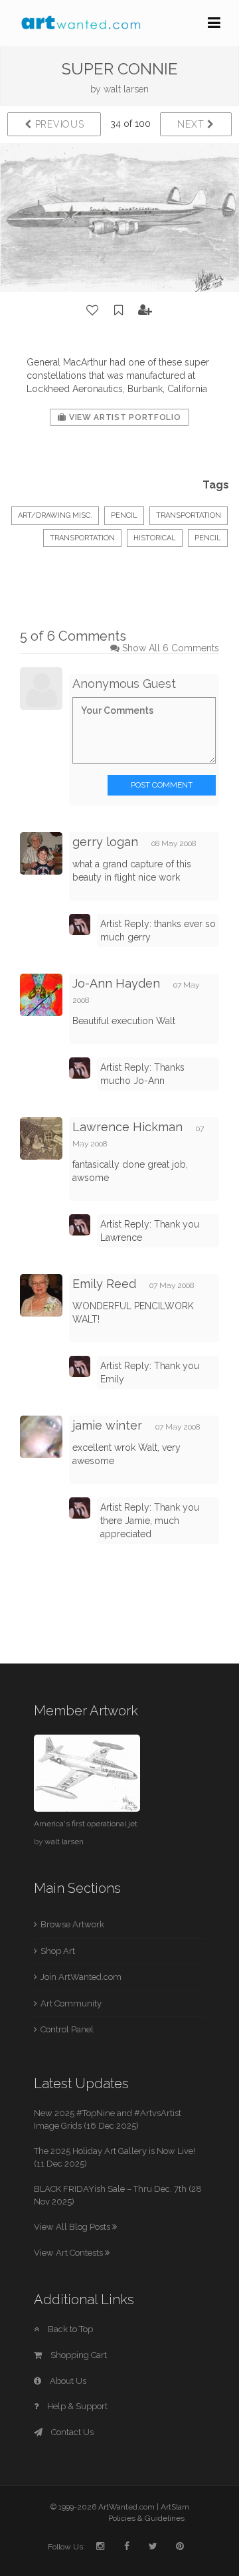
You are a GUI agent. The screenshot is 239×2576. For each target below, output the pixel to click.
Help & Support (76, 2406)
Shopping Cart (78, 2355)
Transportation (189, 515)
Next (192, 124)
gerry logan (105, 842)
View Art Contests (69, 2253)
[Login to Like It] (93, 310)
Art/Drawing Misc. (55, 515)
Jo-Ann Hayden (116, 983)
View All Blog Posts (73, 2227)
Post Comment (162, 785)
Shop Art (58, 1951)
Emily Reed (104, 1284)
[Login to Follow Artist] (145, 310)
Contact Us (71, 2432)
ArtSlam (175, 2507)
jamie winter (107, 1425)
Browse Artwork (72, 1924)
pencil (208, 538)
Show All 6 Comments (171, 648)
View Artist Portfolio (123, 417)
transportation (82, 538)
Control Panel (67, 2029)
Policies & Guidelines (146, 2518)
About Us (67, 2381)
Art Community (71, 2003)
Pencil (124, 515)
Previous (58, 124)
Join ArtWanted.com (81, 1977)
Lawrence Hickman (127, 1127)
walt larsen (126, 89)
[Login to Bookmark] (119, 310)
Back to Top (69, 2329)
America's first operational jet (86, 1824)
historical (155, 538)
